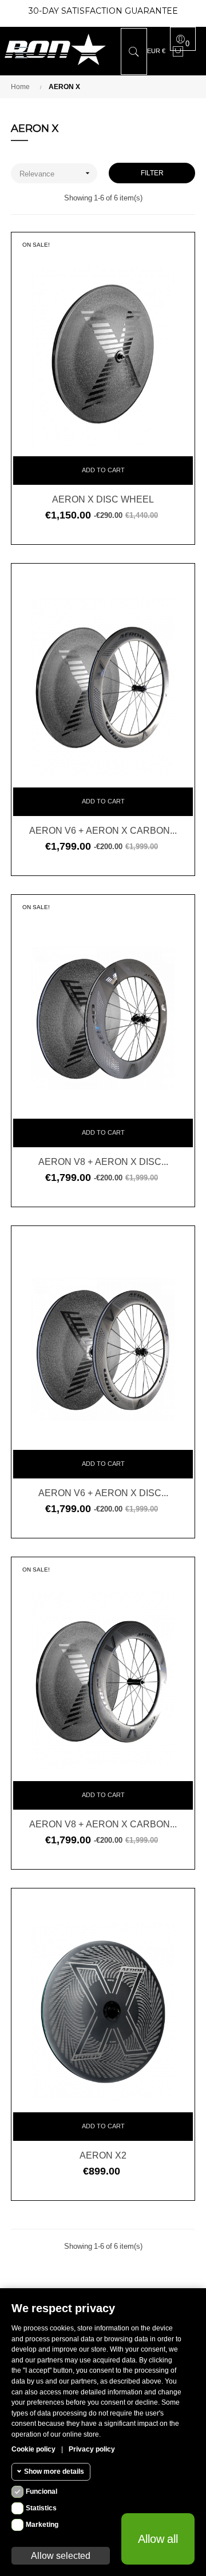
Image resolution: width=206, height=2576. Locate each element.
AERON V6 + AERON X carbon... (103, 830)
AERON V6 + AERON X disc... (103, 1493)
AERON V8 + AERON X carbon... (103, 1824)
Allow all (158, 2539)
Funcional (41, 2491)
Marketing (42, 2525)
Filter (152, 173)
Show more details (54, 2471)
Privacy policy (92, 2449)
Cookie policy (33, 2449)
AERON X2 (103, 2155)
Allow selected (61, 2555)
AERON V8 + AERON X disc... (103, 1162)
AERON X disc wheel (103, 499)
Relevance (56, 173)
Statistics (41, 2508)
